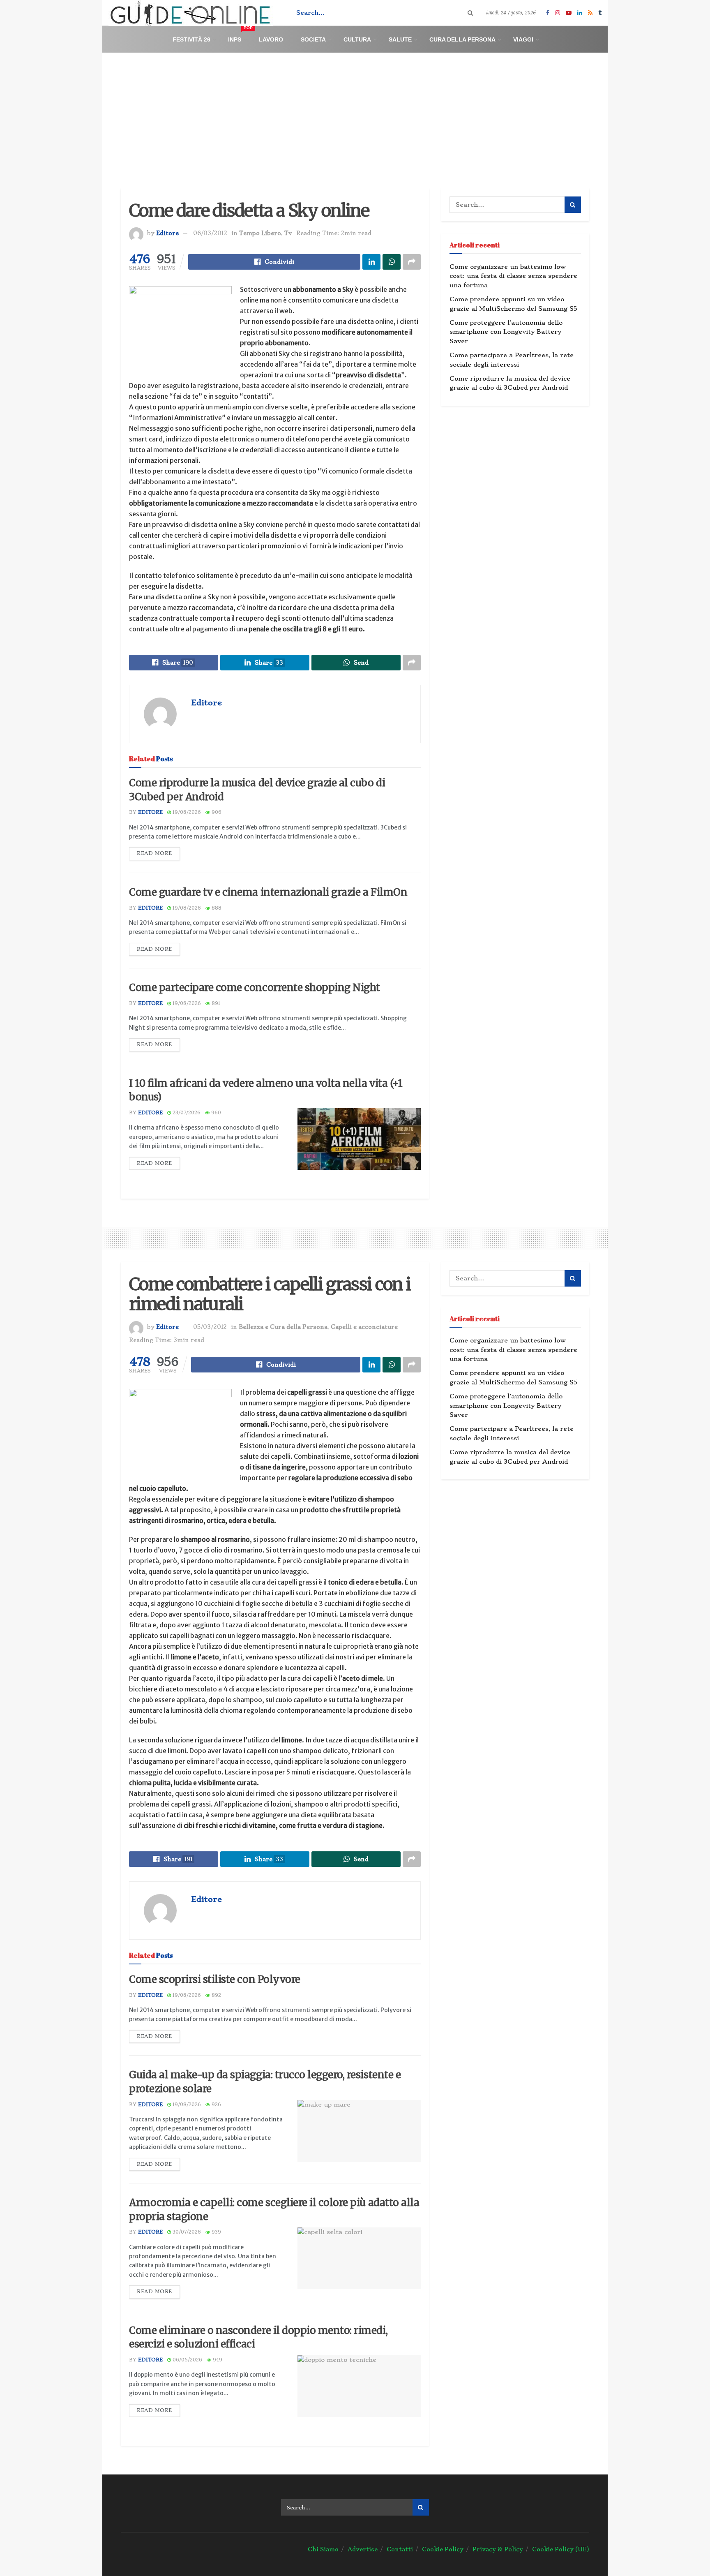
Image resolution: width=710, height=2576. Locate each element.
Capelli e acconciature (364, 1327)
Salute (400, 39)
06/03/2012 (210, 233)
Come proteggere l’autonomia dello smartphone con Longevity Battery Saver (506, 332)
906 (216, 812)
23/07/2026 (186, 1113)
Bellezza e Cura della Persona (283, 1327)
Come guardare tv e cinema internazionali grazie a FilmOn (268, 892)
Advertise (363, 2549)
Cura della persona (462, 39)
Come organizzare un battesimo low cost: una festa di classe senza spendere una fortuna (513, 276)
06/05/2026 (187, 2360)
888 (216, 908)
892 (216, 1995)
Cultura (357, 39)
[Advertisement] (355, 114)
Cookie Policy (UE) (561, 2549)
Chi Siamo (323, 2549)
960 (215, 1113)
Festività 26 (191, 39)
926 (216, 2105)
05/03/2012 (210, 1327)
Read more (154, 853)
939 (216, 2232)
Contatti (400, 2549)
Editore (167, 233)
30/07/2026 (186, 2232)
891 (215, 1003)
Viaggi (523, 39)
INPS (240, 36)
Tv (288, 233)
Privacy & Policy (498, 2549)
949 (217, 2360)
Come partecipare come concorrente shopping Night (255, 988)
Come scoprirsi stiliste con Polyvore (215, 1979)
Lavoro (271, 39)
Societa (313, 39)
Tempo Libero (260, 233)
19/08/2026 (186, 812)
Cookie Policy (443, 2549)
